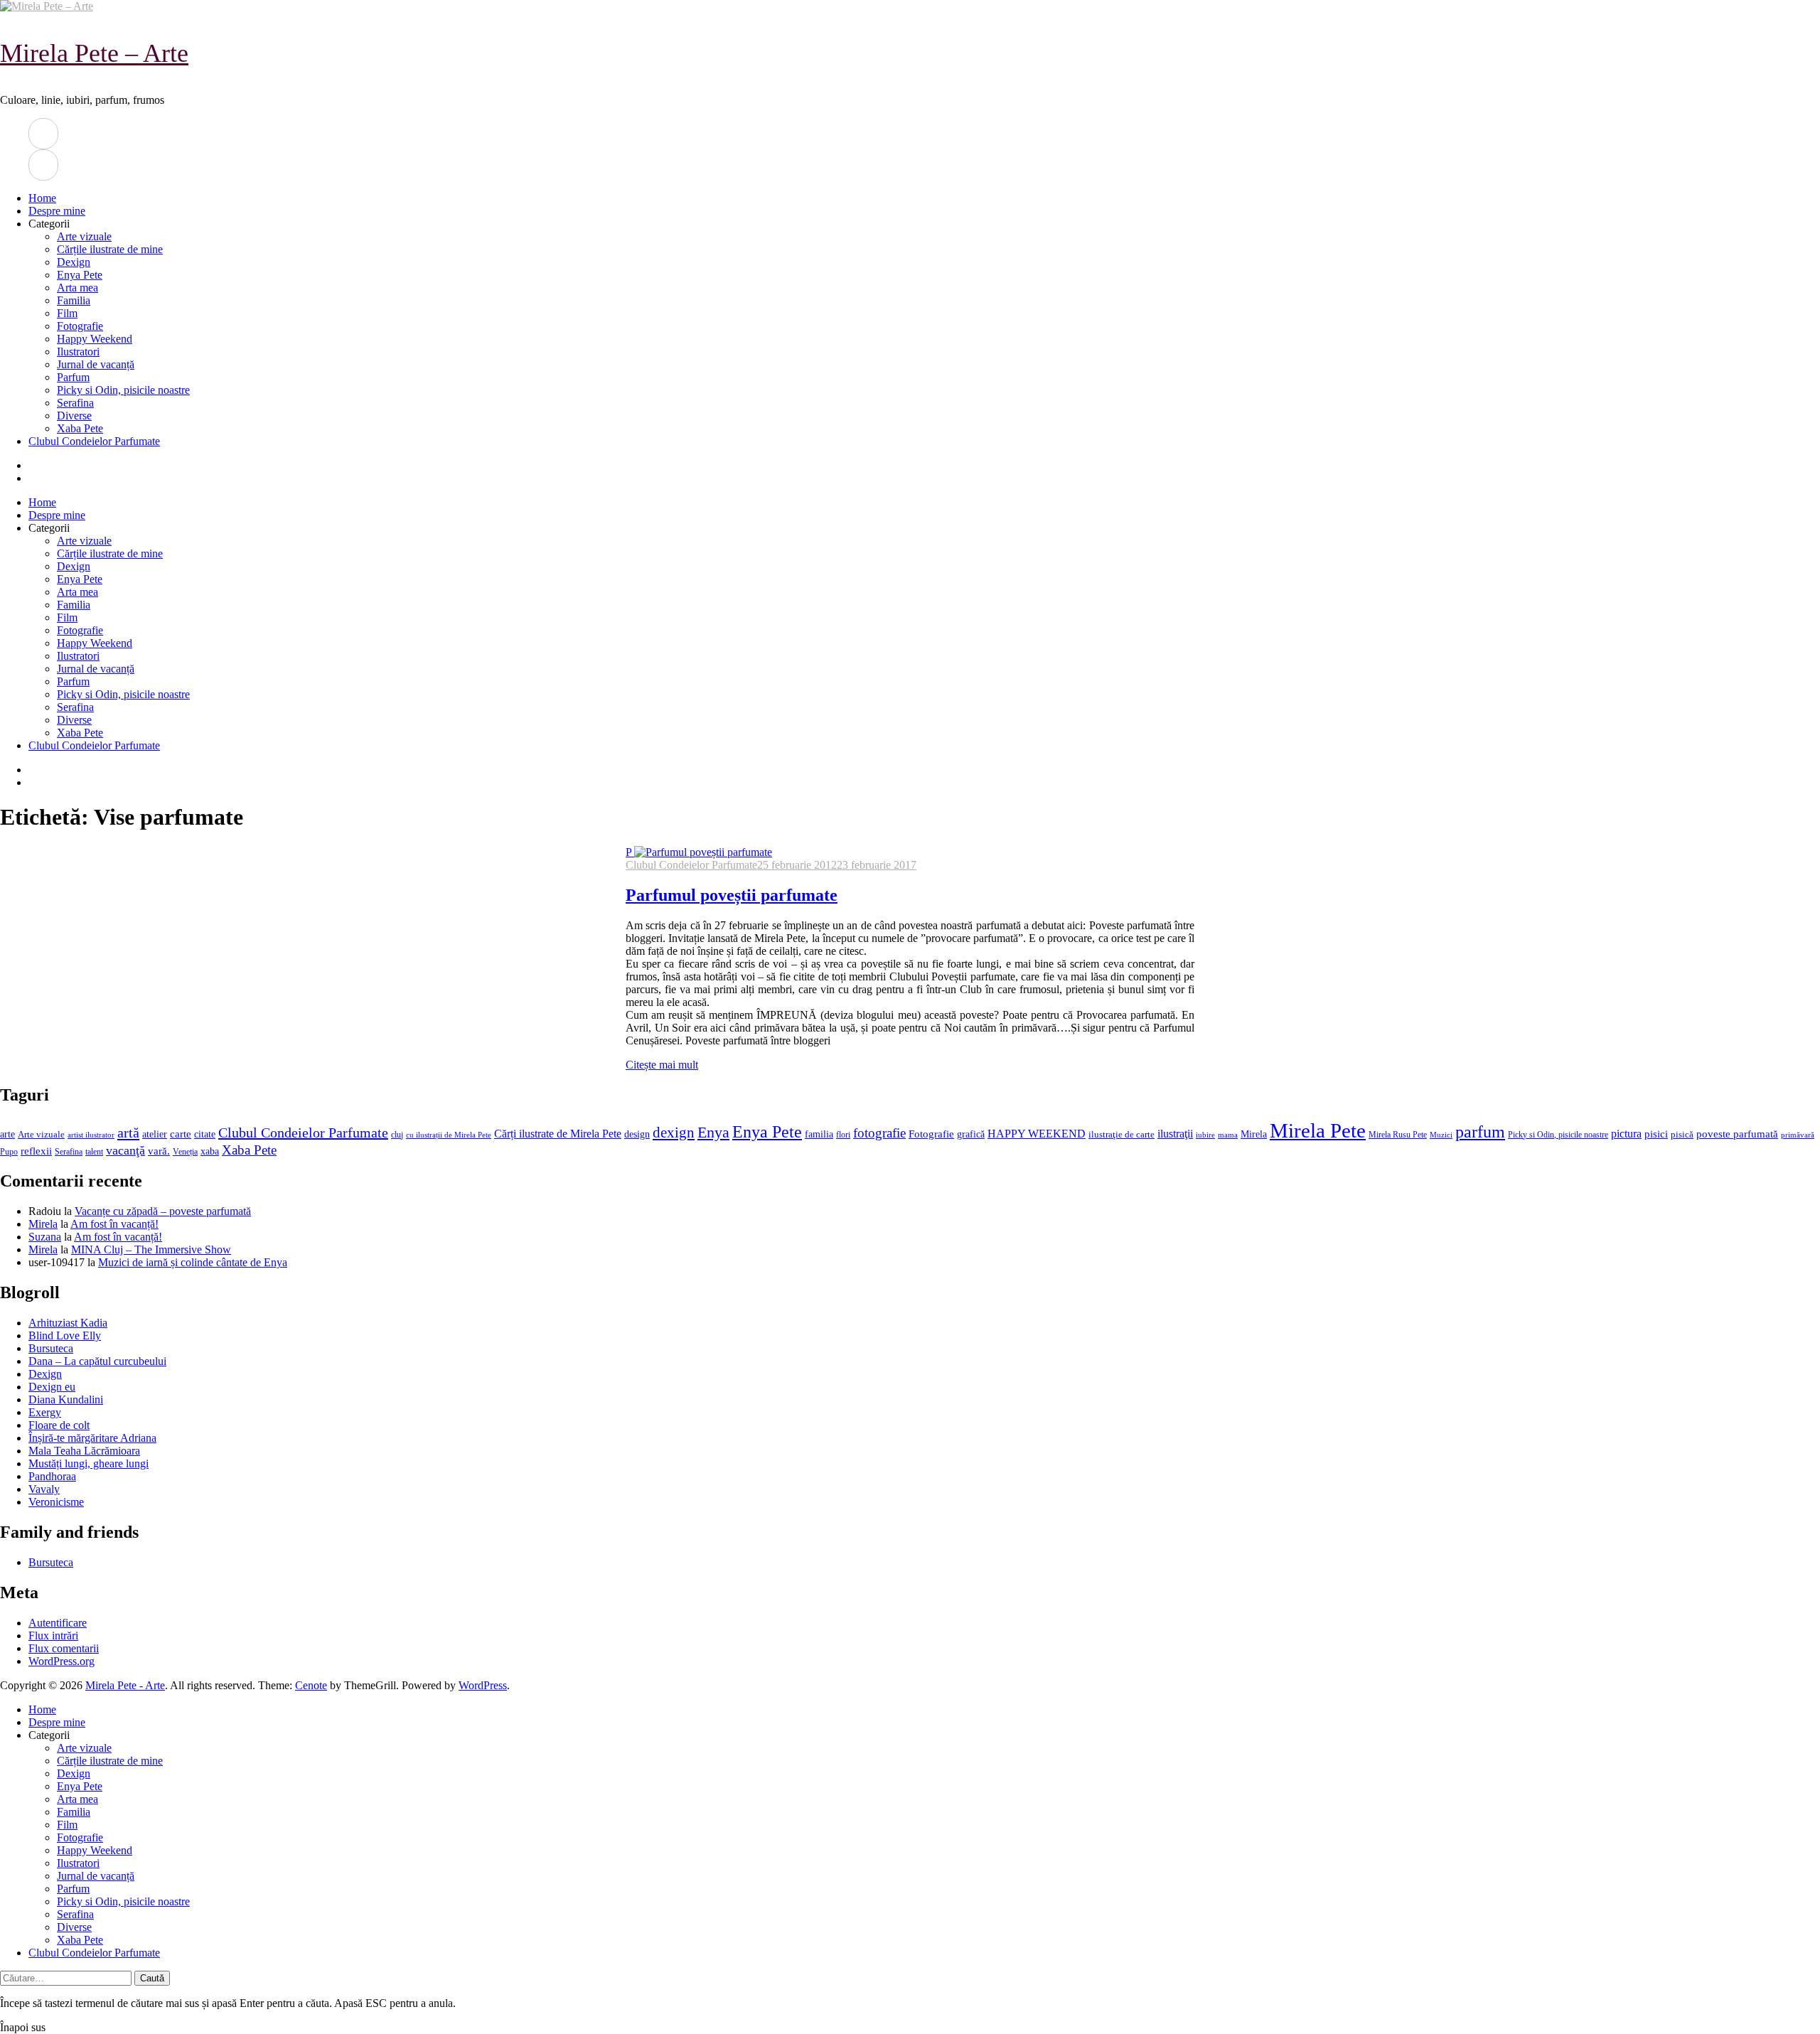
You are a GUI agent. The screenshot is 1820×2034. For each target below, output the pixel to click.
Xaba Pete (80, 428)
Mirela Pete (1318, 1130)
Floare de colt (59, 1425)
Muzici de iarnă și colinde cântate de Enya (193, 1262)
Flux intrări (53, 1636)
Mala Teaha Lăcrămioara (84, 1451)
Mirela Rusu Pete (1398, 1135)
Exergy (45, 1412)
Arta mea (77, 288)
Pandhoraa (52, 1476)
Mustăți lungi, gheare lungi (89, 1463)
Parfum (73, 377)
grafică (971, 1134)
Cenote (311, 1685)
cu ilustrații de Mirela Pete (449, 1135)
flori (843, 1135)
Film (67, 313)
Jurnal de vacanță (96, 364)
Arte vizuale (84, 236)
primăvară (1798, 1135)
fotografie (879, 1133)
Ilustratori (78, 352)
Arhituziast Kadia (68, 1323)
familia (819, 1134)
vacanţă (125, 1150)
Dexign (74, 262)
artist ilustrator (91, 1135)
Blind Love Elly (65, 1336)
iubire (1205, 1135)
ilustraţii (1175, 1134)
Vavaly (44, 1489)
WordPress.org (61, 1661)
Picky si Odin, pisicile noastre (123, 390)
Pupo (9, 1152)
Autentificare (58, 1623)
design (637, 1134)
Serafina (75, 403)
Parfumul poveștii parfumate (732, 895)
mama (1228, 1135)
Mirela (1254, 1134)
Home (42, 198)
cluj (397, 1135)
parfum (1480, 1131)
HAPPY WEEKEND (1037, 1134)
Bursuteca (51, 1348)
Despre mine (57, 211)
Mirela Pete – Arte (94, 53)
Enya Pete (80, 275)
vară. (159, 1151)
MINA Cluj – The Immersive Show (151, 1249)
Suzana (45, 1237)
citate (205, 1134)
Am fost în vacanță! (114, 1224)
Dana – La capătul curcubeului (97, 1361)
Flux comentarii (64, 1648)
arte (7, 1134)
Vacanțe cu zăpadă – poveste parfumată (163, 1211)
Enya (713, 1132)
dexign (674, 1133)
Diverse (74, 416)
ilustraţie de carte (1122, 1134)
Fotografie (80, 326)
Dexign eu (52, 1387)
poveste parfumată (1737, 1134)
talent (94, 1152)
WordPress (483, 1685)
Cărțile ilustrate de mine (110, 249)
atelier (155, 1134)
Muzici (1441, 1135)
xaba (210, 1151)
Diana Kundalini (66, 1399)
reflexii (36, 1151)
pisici (1656, 1134)
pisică (1682, 1135)
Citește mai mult (662, 1065)
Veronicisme (56, 1502)
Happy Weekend (95, 339)
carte (181, 1134)
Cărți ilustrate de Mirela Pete (558, 1134)
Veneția (185, 1152)
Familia (74, 300)
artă (128, 1133)
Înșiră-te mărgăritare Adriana (92, 1438)
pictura (1626, 1134)
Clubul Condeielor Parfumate (94, 441)
